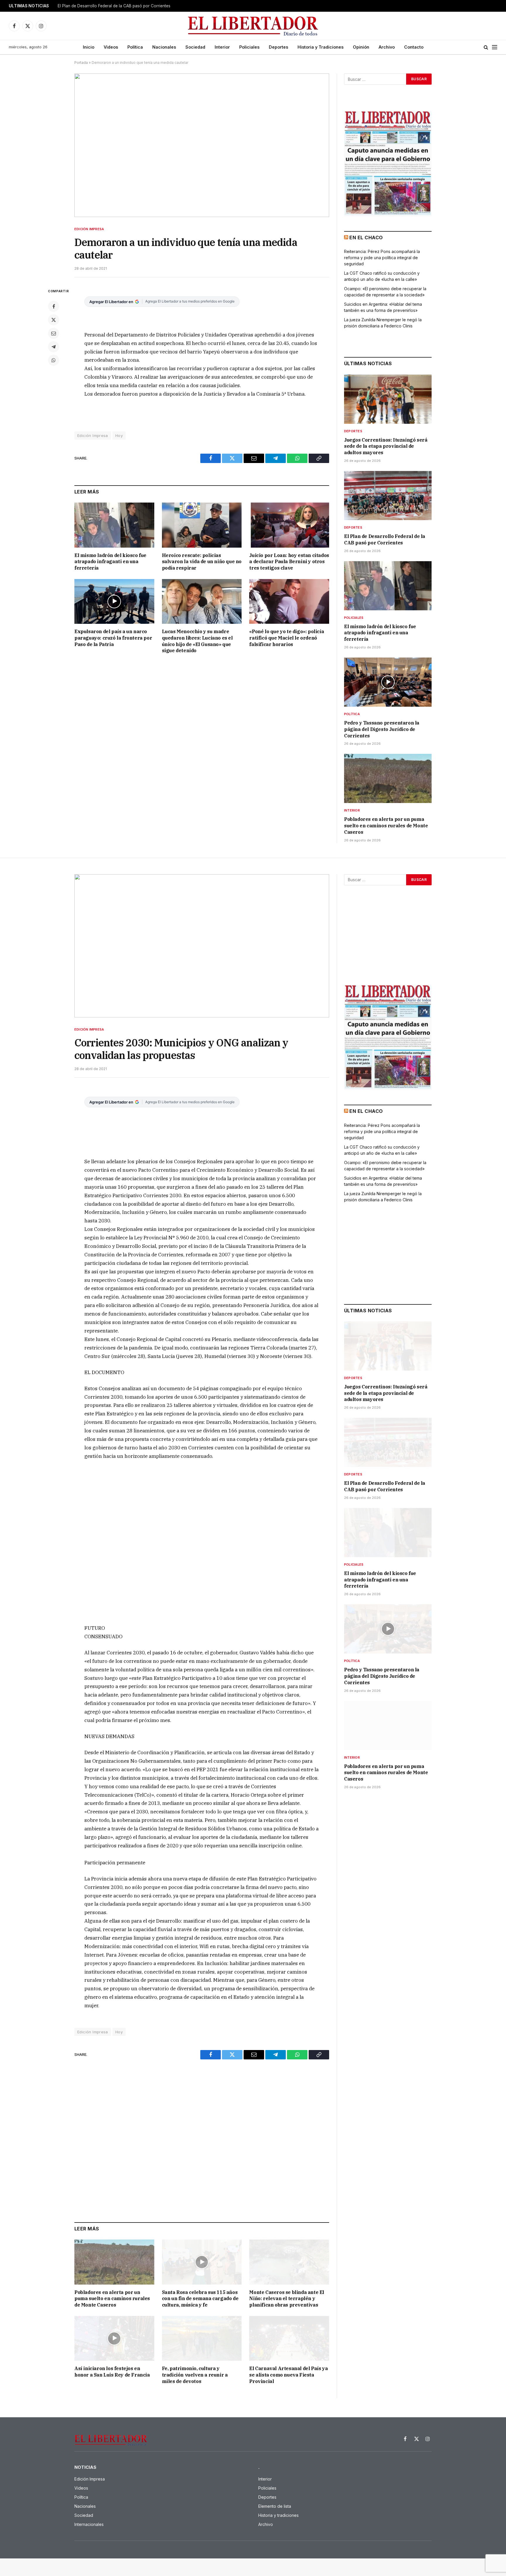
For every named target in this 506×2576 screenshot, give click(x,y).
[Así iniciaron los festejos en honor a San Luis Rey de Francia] (114, 2338)
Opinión (361, 47)
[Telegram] (54, 347)
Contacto (414, 47)
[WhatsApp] (54, 360)
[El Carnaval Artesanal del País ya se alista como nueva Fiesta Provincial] (289, 2338)
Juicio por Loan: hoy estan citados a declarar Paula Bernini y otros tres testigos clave (289, 562)
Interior (222, 47)
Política (135, 47)
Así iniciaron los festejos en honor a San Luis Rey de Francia (112, 2372)
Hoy (119, 435)
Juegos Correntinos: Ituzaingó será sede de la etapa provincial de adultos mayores (386, 446)
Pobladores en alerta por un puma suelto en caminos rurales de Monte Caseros (386, 826)
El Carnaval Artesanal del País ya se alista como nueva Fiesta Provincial (288, 2375)
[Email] (54, 333)
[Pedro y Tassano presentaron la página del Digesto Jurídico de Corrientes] (388, 682)
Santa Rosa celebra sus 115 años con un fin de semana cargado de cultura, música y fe (200, 2299)
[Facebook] (54, 306)
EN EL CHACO (366, 238)
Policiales (249, 47)
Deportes (278, 47)
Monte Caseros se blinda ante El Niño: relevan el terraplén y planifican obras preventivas (287, 2299)
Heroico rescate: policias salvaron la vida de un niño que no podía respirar (202, 562)
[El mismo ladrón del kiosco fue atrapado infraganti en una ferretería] (114, 525)
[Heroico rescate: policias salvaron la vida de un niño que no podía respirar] (202, 525)
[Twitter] (54, 320)
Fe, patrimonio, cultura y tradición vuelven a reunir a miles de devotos (195, 2375)
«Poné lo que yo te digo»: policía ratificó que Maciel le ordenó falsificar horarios (287, 638)
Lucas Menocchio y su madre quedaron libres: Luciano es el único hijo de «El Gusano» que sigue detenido (197, 641)
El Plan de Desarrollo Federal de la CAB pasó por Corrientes (114, 6)
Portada (81, 63)
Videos (111, 47)
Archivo (387, 47)
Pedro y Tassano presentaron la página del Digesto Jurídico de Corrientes (382, 729)
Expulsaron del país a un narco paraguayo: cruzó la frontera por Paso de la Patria (113, 638)
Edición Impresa (89, 229)
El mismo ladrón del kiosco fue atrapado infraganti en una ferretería (110, 562)
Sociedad (195, 47)
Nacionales (164, 47)
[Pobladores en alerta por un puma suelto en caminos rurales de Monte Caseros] (388, 778)
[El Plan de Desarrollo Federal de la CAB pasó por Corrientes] (388, 496)
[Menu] (495, 47)
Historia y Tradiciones (320, 47)
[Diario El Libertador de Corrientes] (253, 26)
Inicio (89, 47)
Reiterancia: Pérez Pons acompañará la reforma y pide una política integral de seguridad (382, 258)
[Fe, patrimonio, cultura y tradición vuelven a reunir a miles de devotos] (202, 2338)
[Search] (486, 47)
